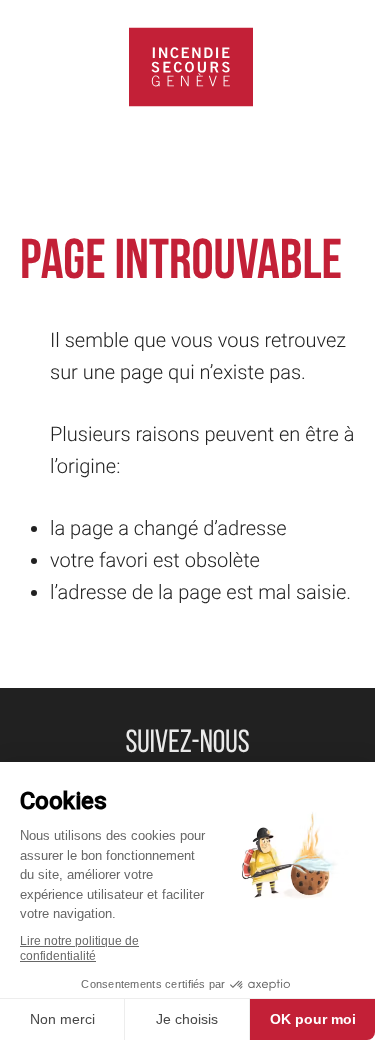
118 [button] (343, 67)
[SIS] (191, 67)
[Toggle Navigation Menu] (35, 67)
